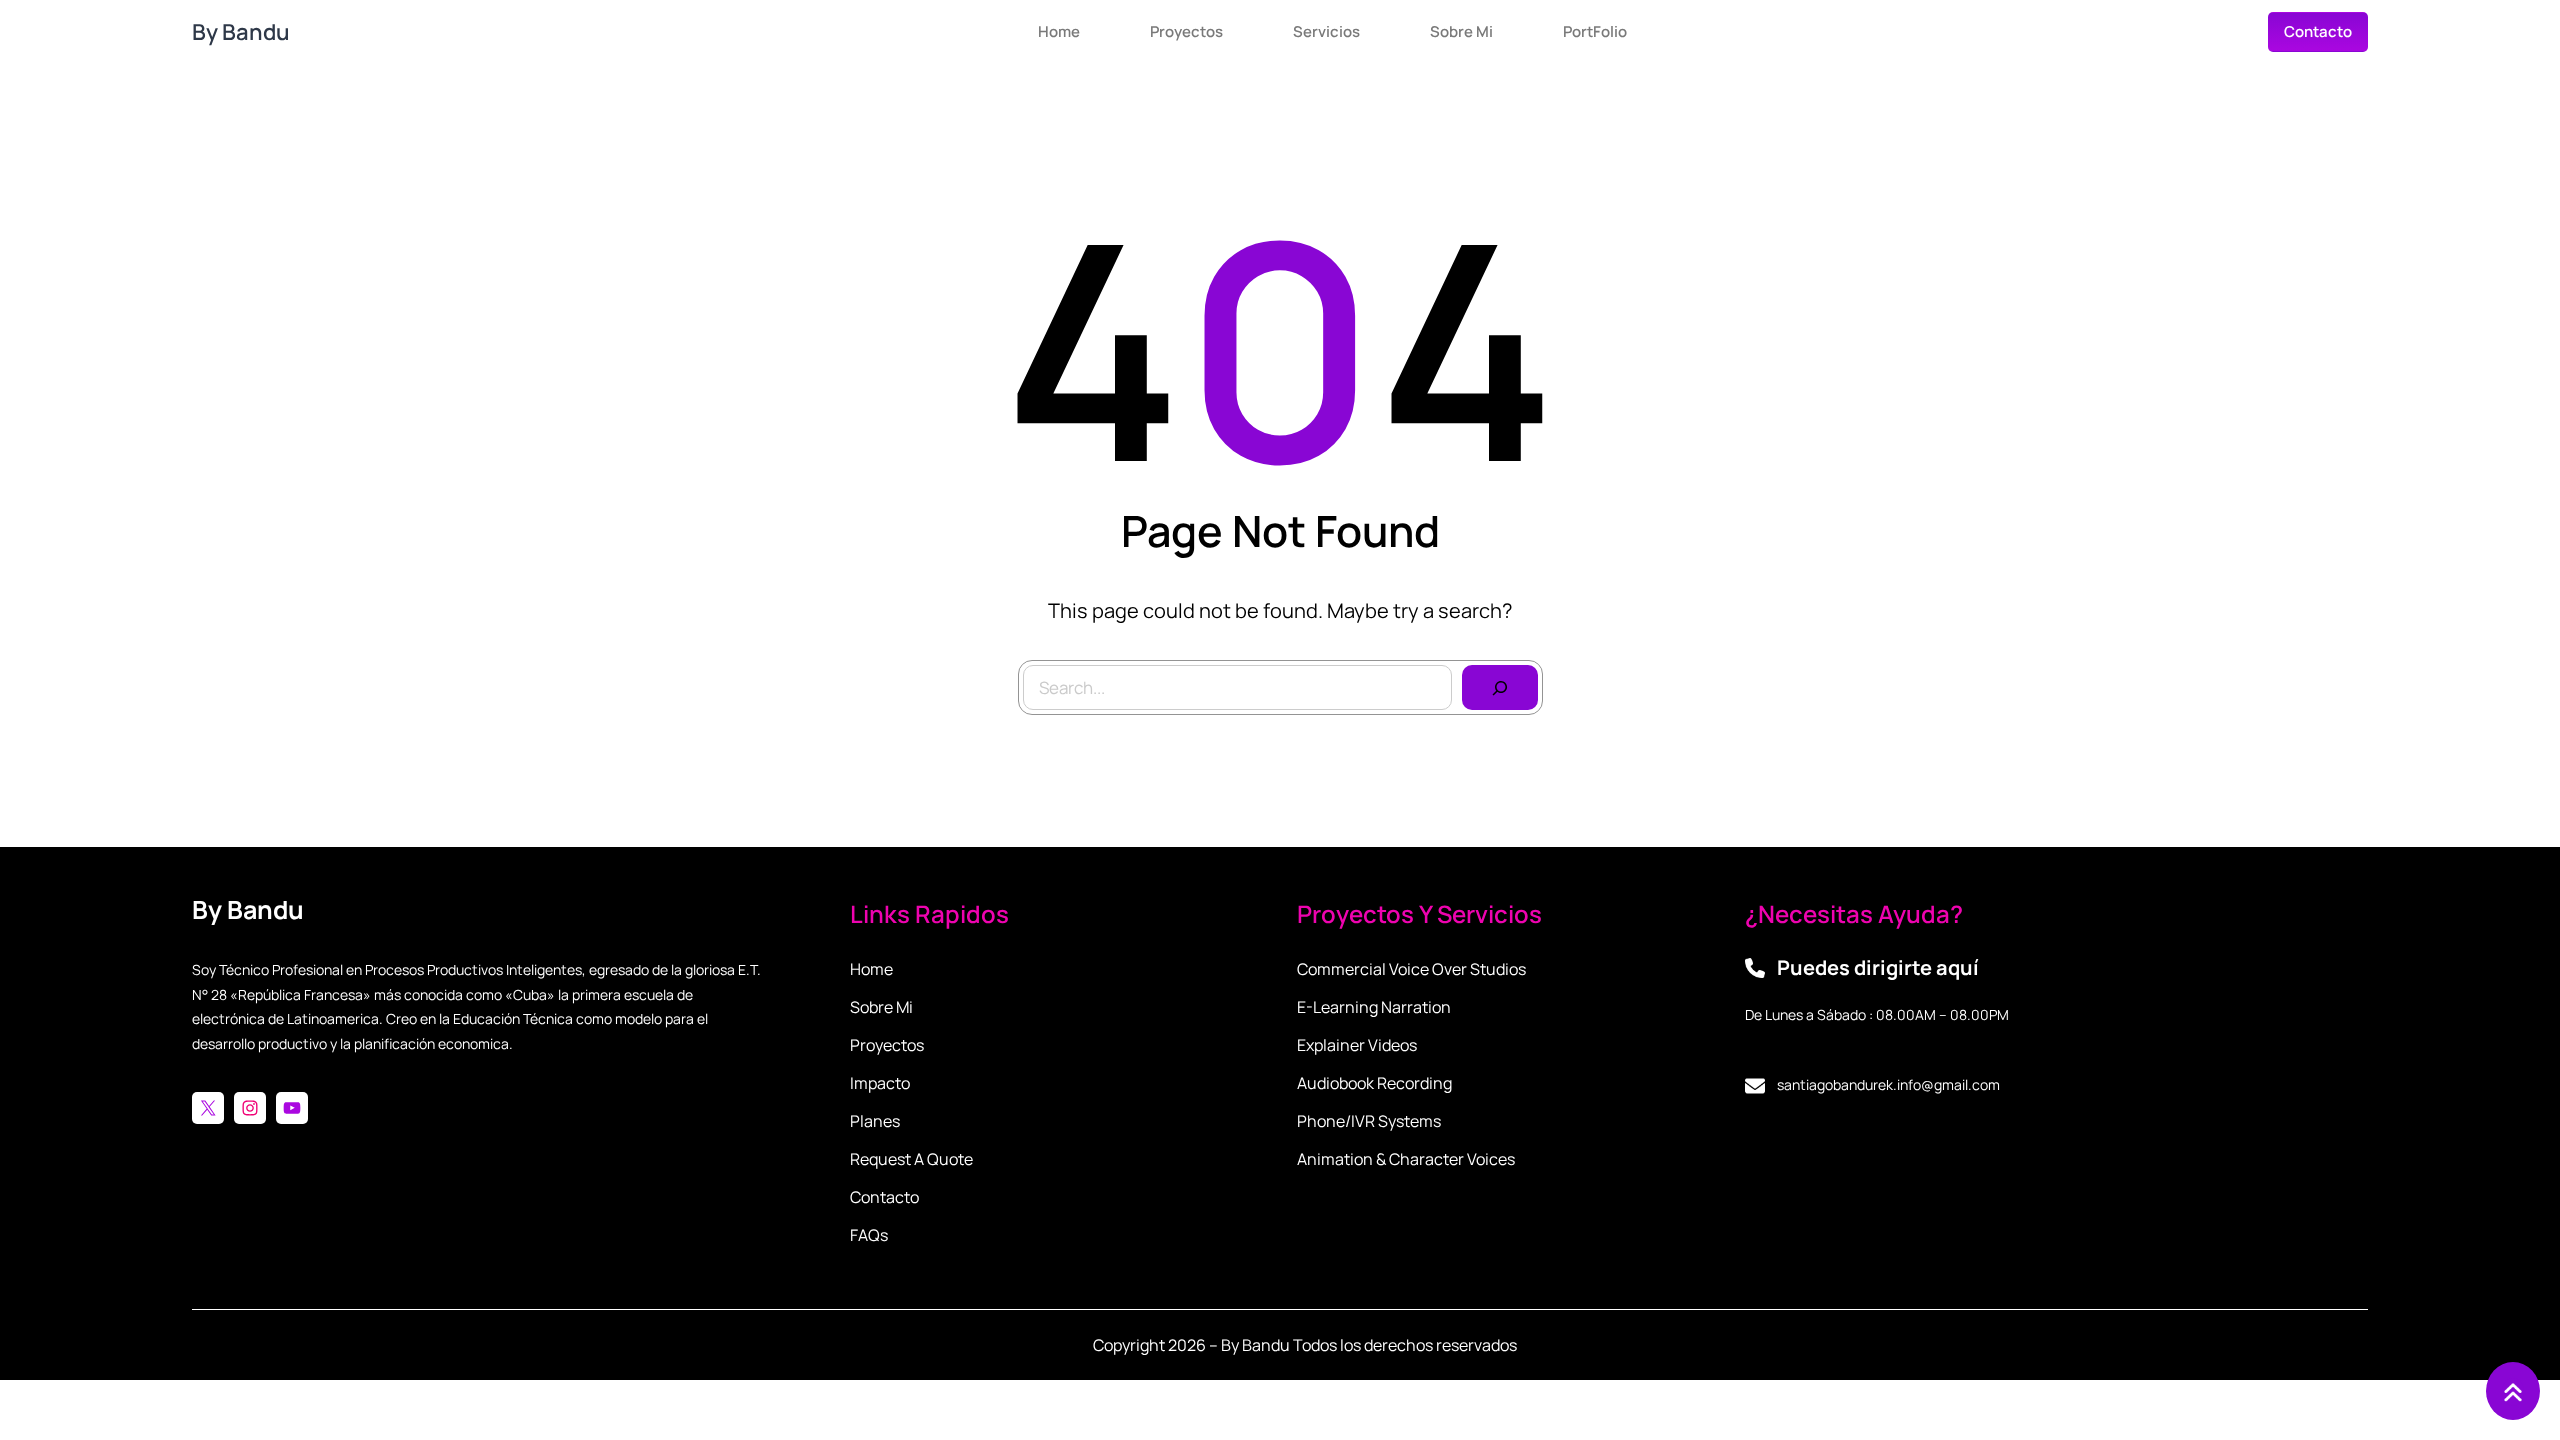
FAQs (869, 1235)
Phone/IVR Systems (1369, 1121)
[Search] (1500, 688)
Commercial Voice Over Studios (1411, 969)
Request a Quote (911, 1159)
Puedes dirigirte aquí (1878, 967)
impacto (880, 1083)
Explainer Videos (1357, 1045)
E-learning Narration (1374, 1007)
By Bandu (241, 32)
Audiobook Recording (1374, 1083)
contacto (2318, 31)
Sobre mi (881, 1007)
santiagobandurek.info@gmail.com (1888, 1084)
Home (871, 969)
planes (875, 1121)
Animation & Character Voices (1406, 1159)
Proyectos (887, 1045)
